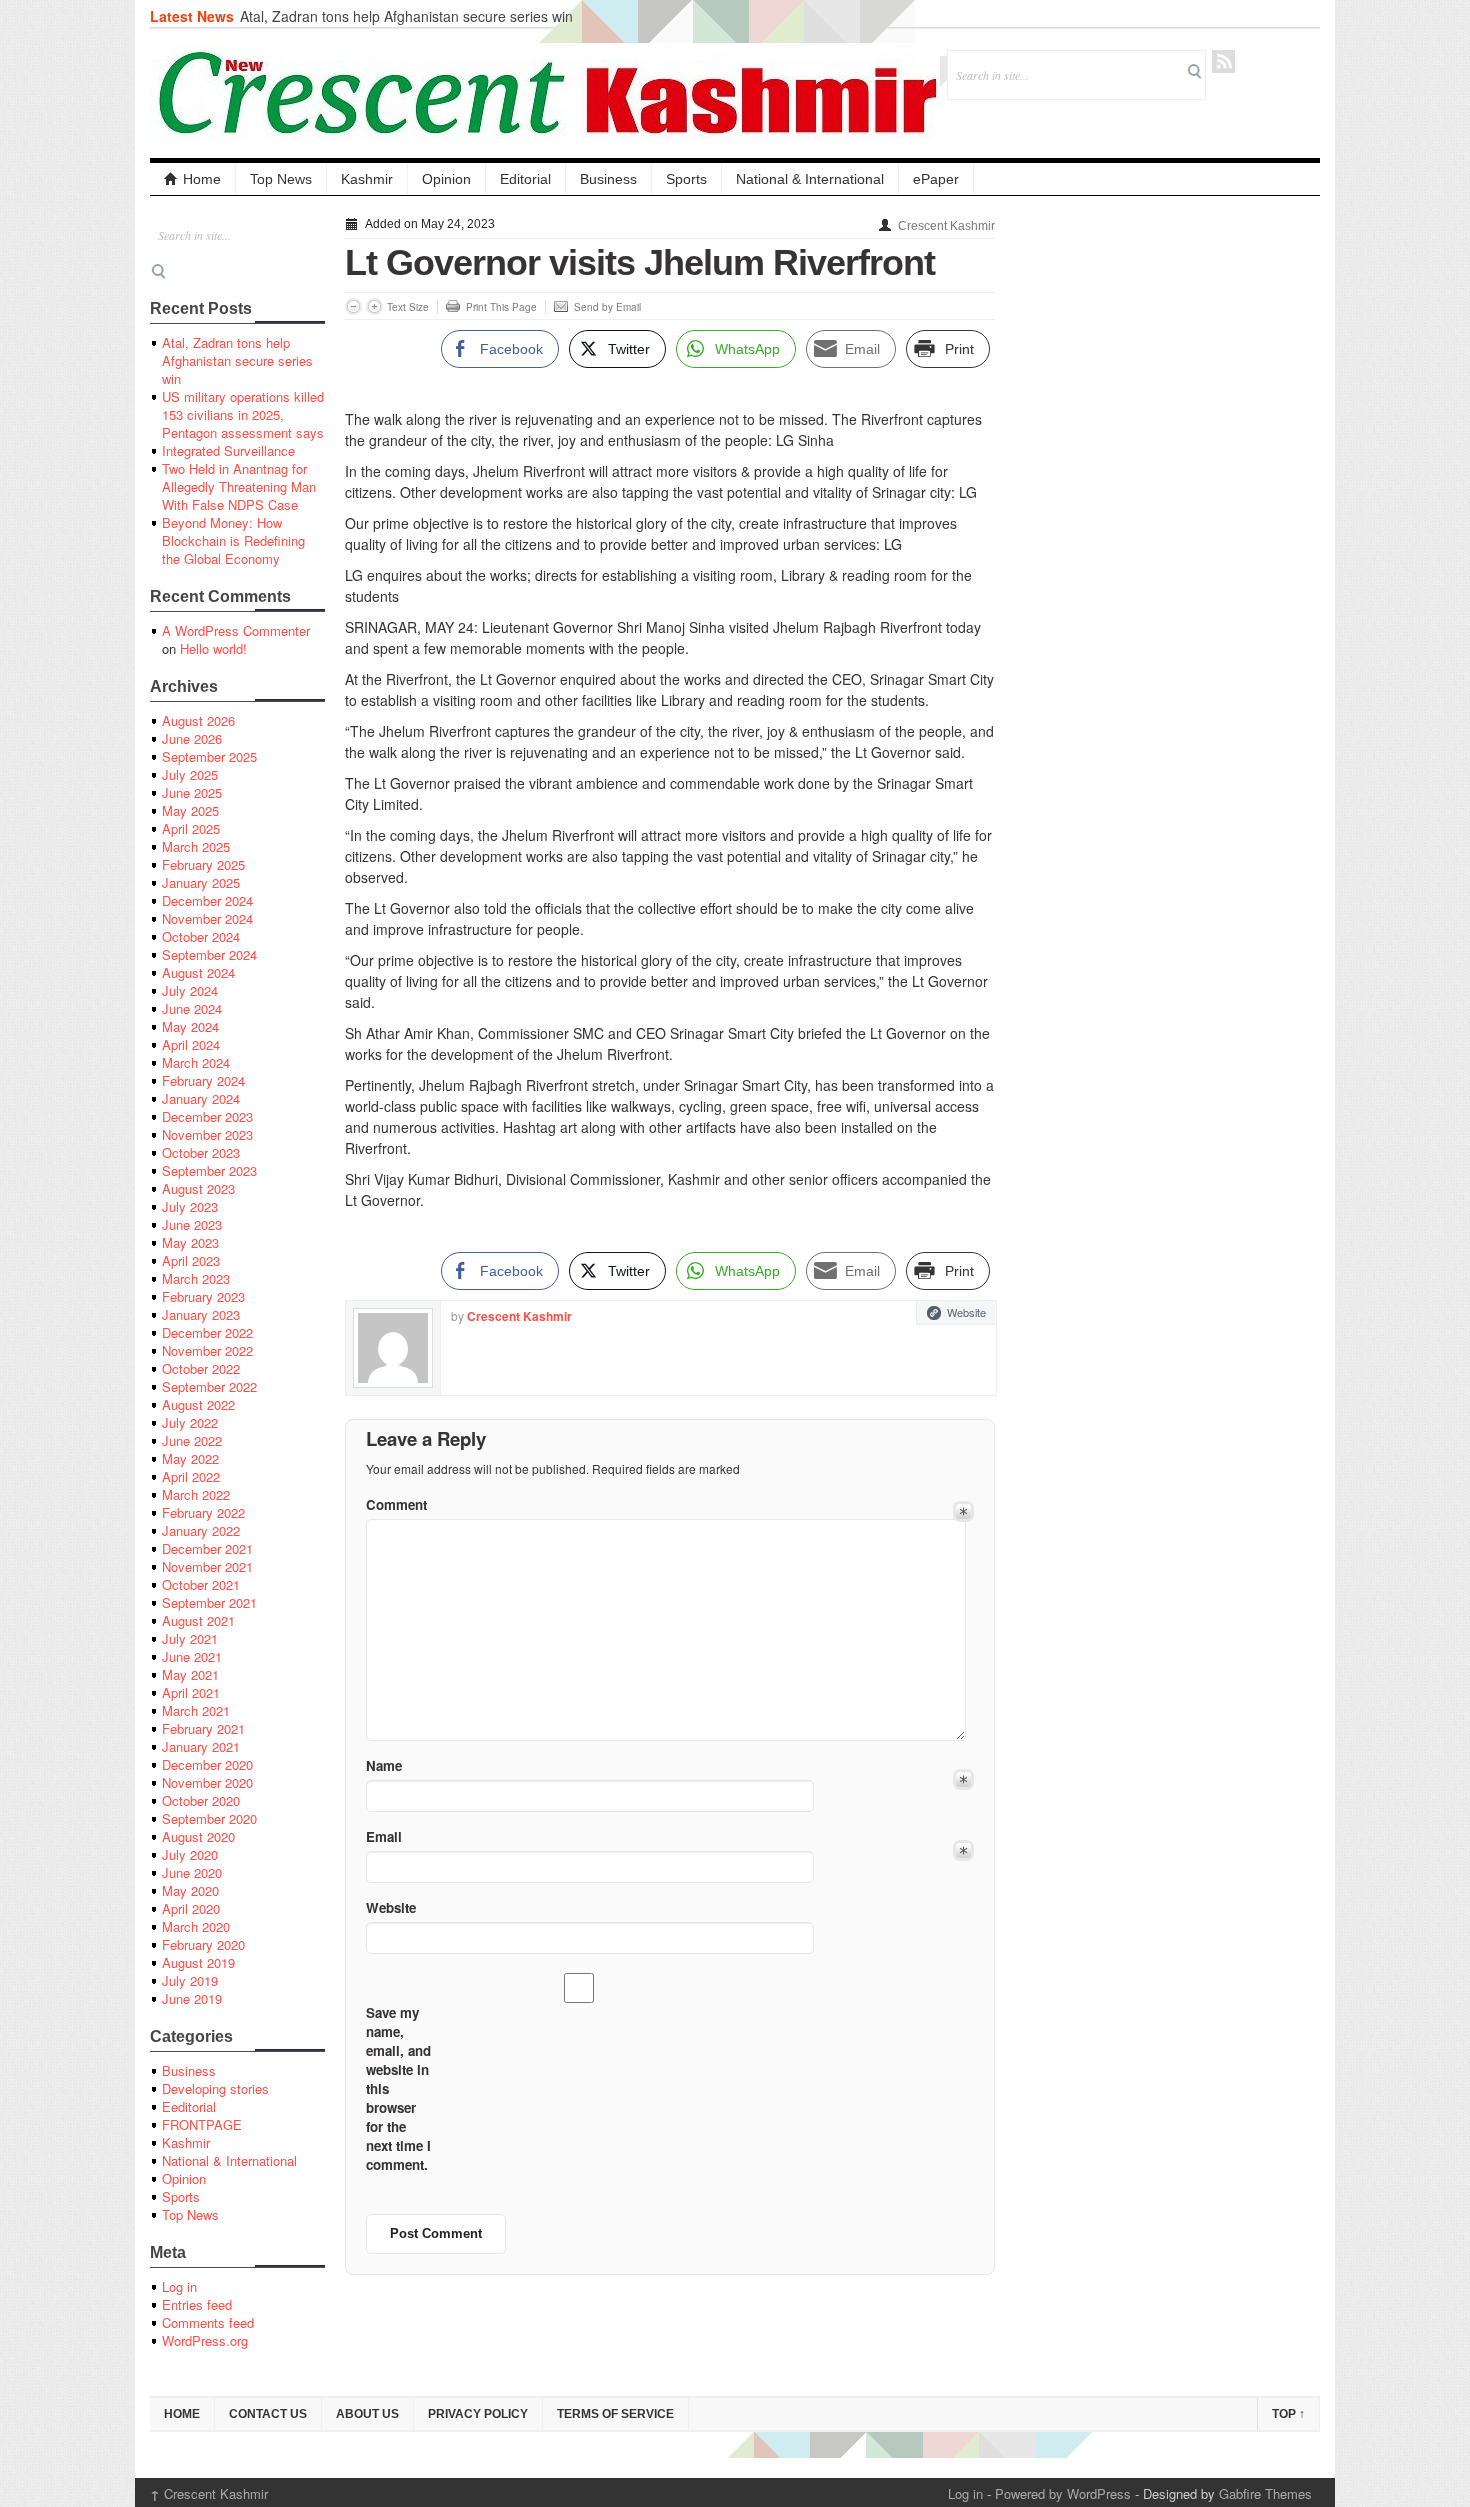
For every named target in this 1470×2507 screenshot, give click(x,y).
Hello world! (213, 648)
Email (384, 1836)
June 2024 (192, 1008)
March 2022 (196, 1494)
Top (1288, 2414)
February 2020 (203, 1944)
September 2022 (209, 1386)
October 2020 (201, 1800)
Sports (686, 179)
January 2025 (201, 882)
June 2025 (192, 792)
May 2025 (190, 810)
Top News (281, 179)
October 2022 (201, 1368)
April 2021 (191, 1692)
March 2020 (196, 1926)
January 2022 (201, 1530)
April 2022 (191, 1476)
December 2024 (207, 900)
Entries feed (197, 2304)
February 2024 (203, 1080)
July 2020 (190, 1854)
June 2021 (192, 1656)
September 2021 (209, 1602)
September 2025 (209, 756)
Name (384, 1765)
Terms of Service (615, 2414)
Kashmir (367, 179)
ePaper (936, 179)
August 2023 (198, 1188)
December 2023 (207, 1116)
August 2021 (198, 1620)
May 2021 (190, 1674)
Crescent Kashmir (946, 226)
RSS (1223, 61)
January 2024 (201, 1098)
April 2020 (191, 1908)
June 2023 (192, 1224)
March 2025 (196, 846)
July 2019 (190, 1980)
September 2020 (209, 1818)
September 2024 (209, 954)
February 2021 (203, 1728)
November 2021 (207, 1566)
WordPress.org (205, 2340)
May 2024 (190, 1026)
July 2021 (190, 1638)
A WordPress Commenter (236, 630)
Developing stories (215, 2088)
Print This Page (501, 307)
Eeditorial (189, 2106)
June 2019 (192, 1998)
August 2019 (198, 1962)
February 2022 (203, 1512)
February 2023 (203, 1296)
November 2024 (207, 918)
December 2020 (207, 1764)
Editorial (525, 179)
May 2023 (190, 1242)
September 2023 (209, 1170)
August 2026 (198, 720)
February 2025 (203, 864)
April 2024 (191, 1044)
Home (202, 179)
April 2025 (191, 828)
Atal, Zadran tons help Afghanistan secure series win (406, 16)
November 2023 (207, 1134)
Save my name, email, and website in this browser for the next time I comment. (398, 2088)
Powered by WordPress (1063, 2493)
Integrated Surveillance (228, 450)
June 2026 (192, 738)
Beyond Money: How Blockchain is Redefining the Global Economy (233, 540)
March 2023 (196, 1278)
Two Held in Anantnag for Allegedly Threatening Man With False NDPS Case (239, 486)
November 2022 (207, 1350)
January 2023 (201, 1314)
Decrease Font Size (353, 306)
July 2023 (190, 1206)
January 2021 (201, 1746)
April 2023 (191, 1260)
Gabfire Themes (1265, 2493)
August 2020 (198, 1836)
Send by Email (607, 307)
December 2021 (207, 1548)
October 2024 (201, 936)
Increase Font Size (374, 306)
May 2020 (190, 1890)
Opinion (446, 179)
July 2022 (190, 1422)
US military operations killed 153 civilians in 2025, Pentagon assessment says (243, 414)
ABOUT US (367, 2414)
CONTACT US (268, 2414)
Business (608, 179)
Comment (396, 1504)
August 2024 (198, 972)
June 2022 (192, 1440)
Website (966, 1312)
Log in (179, 2286)
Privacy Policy (478, 2414)
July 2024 (190, 990)
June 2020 (192, 1872)
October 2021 (201, 1584)
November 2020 (207, 1782)
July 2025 (190, 774)
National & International (810, 179)
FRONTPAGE (202, 2124)
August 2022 (198, 1404)
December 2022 (207, 1332)
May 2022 (190, 1458)
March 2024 (196, 1062)
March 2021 (196, 1710)
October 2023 (201, 1152)
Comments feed (208, 2322)
